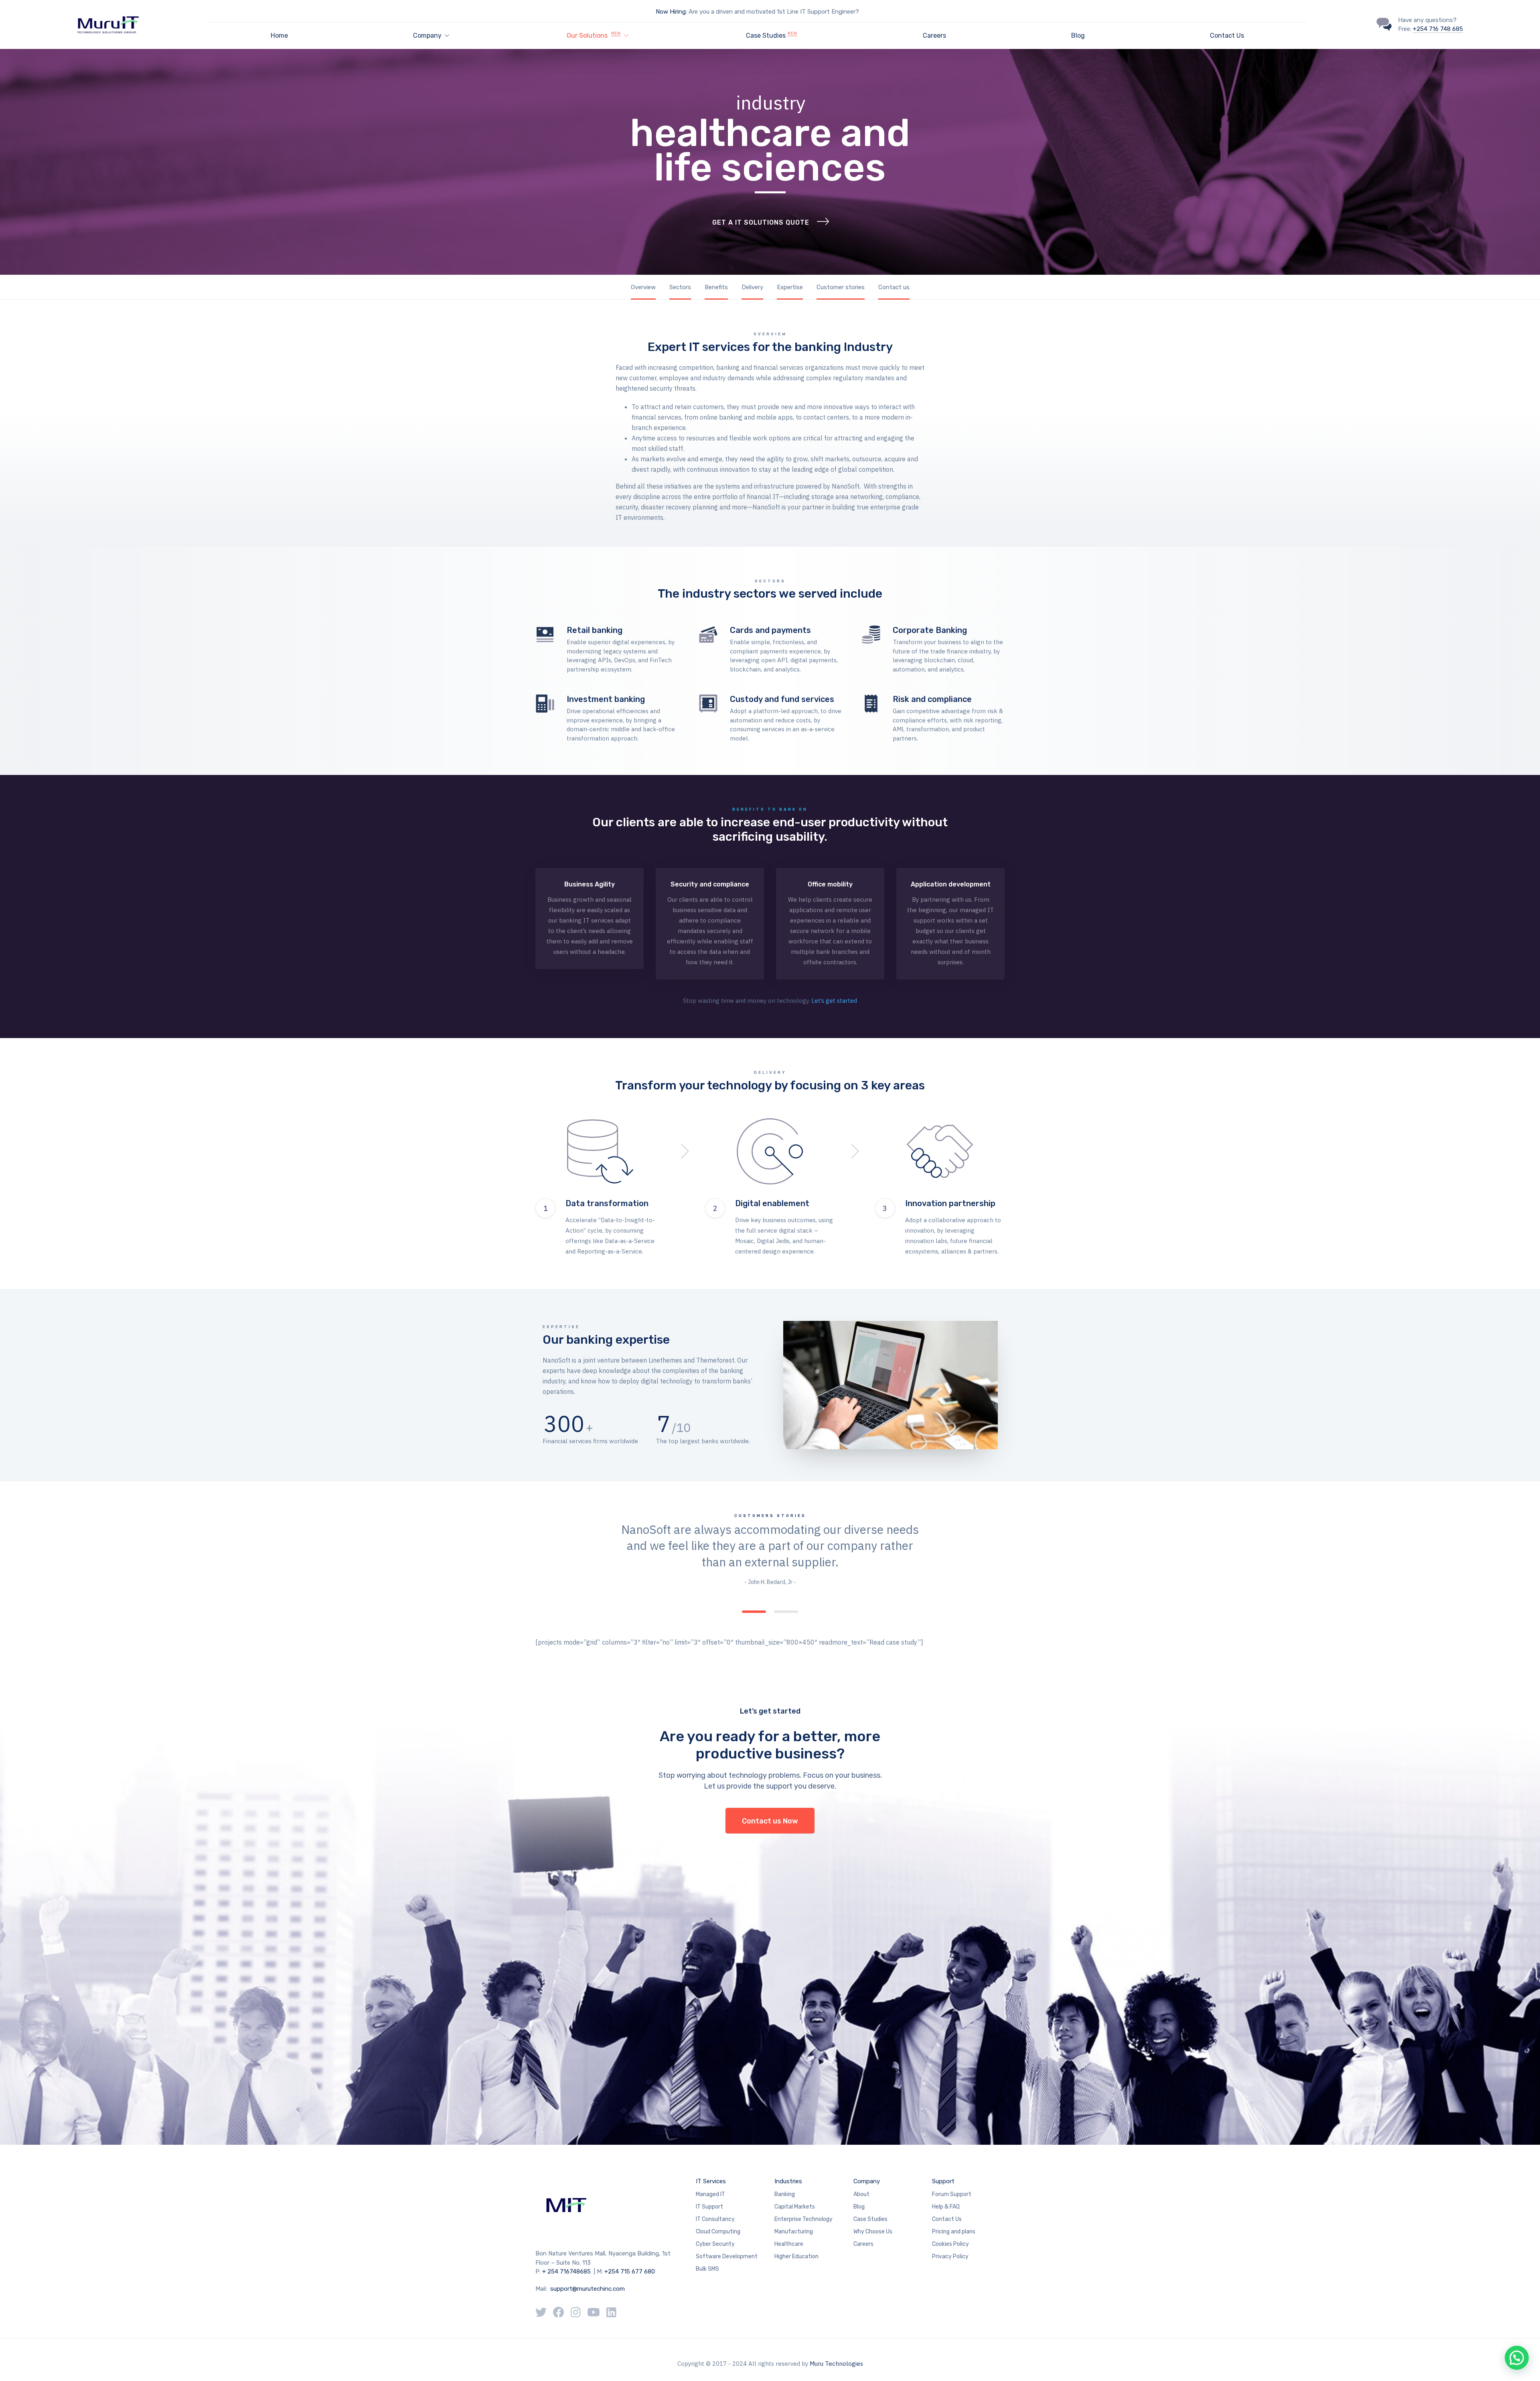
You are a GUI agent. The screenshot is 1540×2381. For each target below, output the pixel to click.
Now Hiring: (671, 12)
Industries (788, 2181)
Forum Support (952, 2194)
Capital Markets (795, 2207)
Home (279, 35)
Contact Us (1227, 35)
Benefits (716, 287)
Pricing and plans (954, 2232)
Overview (643, 287)
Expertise (790, 287)
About (861, 2194)
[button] (1517, 2358)
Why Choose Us (873, 2232)
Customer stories (841, 287)
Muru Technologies (836, 2364)
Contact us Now (770, 1821)
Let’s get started (834, 1001)
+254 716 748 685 (1438, 29)
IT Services (711, 2181)
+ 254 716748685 (566, 2271)
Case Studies (772, 35)
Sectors (680, 287)
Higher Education (796, 2256)
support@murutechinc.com (587, 2289)
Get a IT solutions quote (761, 222)
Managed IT (710, 2194)
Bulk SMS (707, 2269)
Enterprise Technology (803, 2219)
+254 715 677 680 (630, 2271)
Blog (1078, 35)
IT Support (709, 2207)
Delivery (752, 287)
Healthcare (789, 2244)
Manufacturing (794, 2232)
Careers (934, 35)
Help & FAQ (946, 2207)
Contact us (894, 287)
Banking (785, 2194)
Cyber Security (715, 2244)
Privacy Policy (950, 2256)
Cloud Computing (718, 2232)
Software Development (727, 2256)
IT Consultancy (715, 2219)
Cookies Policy (950, 2244)
